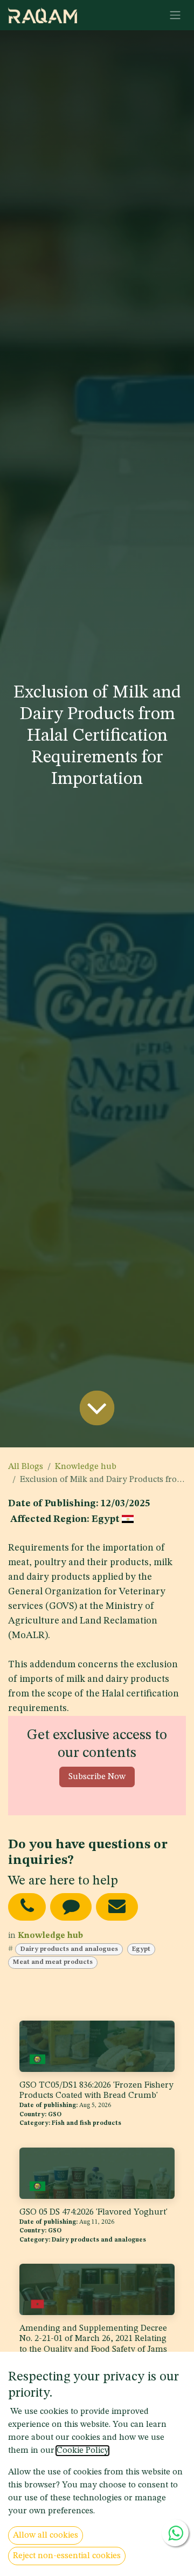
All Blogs (26, 1467)
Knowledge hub (86, 1467)
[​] (27, 1907)
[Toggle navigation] (175, 15)
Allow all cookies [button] (46, 2535)
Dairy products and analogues (69, 1949)
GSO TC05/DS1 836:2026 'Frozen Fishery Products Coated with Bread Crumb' (96, 2091)
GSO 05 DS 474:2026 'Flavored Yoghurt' (93, 2212)
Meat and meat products (53, 1962)
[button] (97, 1777)
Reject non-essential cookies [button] (67, 2556)
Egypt (141, 1949)
